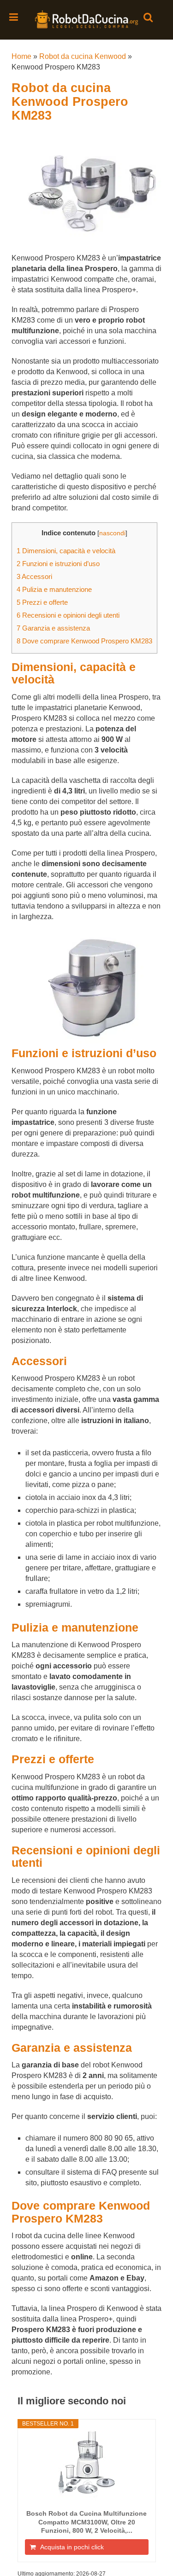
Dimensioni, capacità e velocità (66, 551)
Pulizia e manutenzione (54, 589)
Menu (14, 17)
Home (21, 56)
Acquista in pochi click (72, 2547)
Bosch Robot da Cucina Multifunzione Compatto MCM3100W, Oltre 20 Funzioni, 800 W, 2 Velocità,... (86, 2522)
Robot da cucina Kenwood (83, 56)
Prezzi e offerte (42, 602)
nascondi (112, 533)
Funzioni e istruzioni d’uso (58, 564)
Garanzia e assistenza (53, 628)
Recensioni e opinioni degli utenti (68, 615)
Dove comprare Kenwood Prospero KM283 (84, 641)
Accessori (34, 576)
